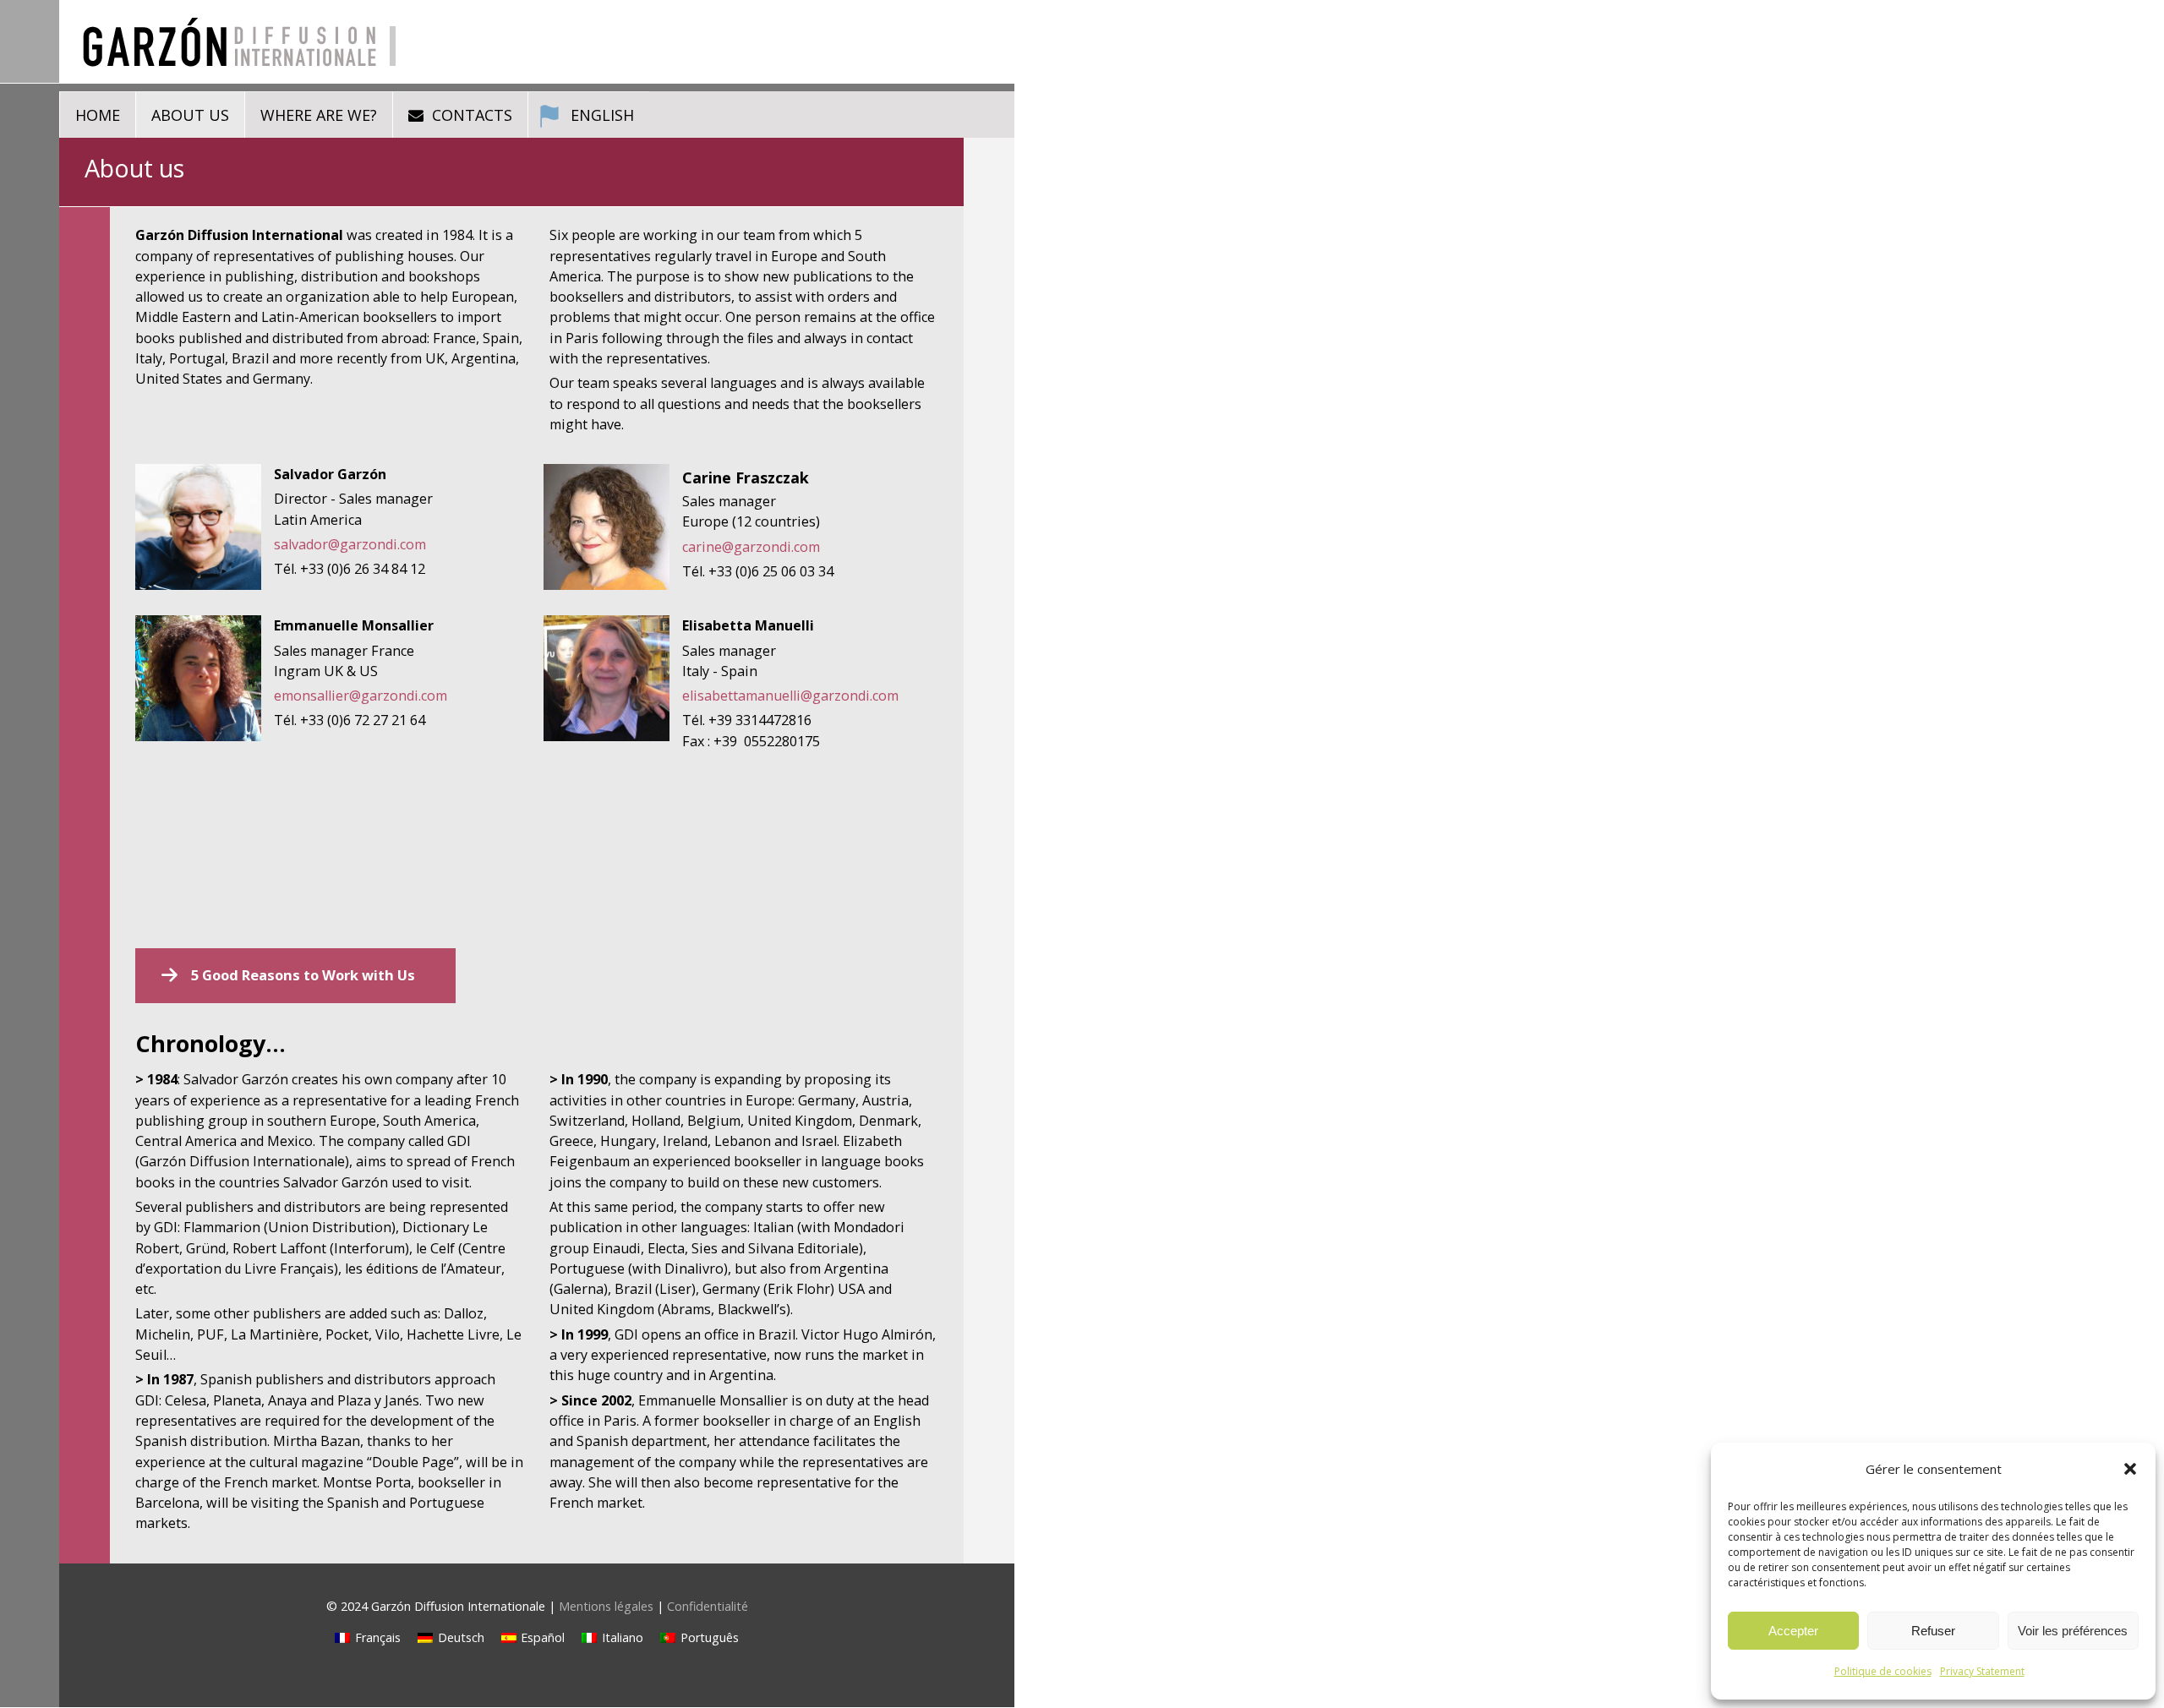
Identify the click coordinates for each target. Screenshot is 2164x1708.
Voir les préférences (2073, 1631)
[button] (2130, 1469)
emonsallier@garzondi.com (361, 696)
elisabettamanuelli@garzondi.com (790, 696)
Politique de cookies (1883, 1671)
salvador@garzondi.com (350, 544)
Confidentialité (708, 1606)
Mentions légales (606, 1606)
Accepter (1793, 1631)
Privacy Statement (1982, 1671)
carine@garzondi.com (751, 547)
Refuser (1933, 1631)
